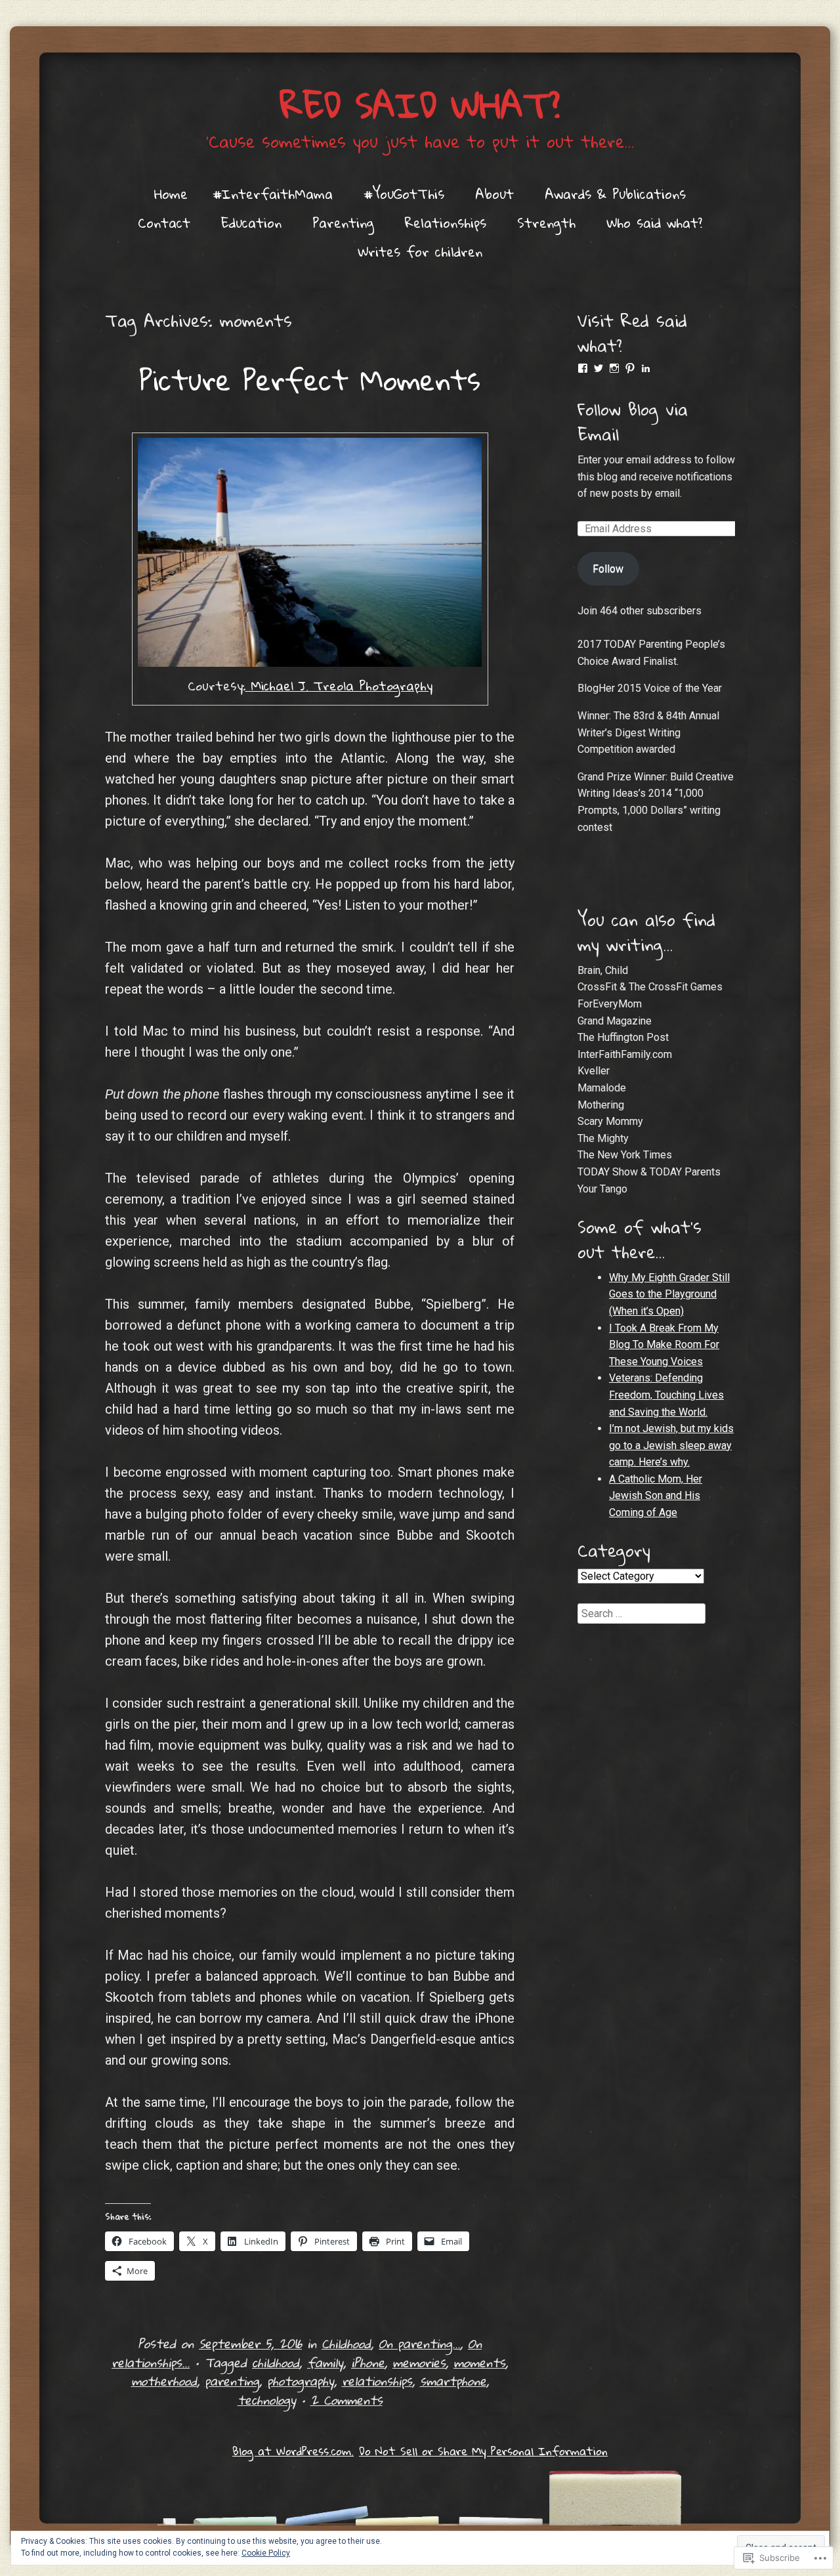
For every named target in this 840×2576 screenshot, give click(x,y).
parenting (232, 2381)
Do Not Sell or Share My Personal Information (483, 2451)
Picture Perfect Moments (310, 379)
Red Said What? (420, 105)
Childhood (346, 2343)
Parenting (343, 222)
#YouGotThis (404, 194)
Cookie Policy (266, 2553)
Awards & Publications (615, 194)
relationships (377, 2381)
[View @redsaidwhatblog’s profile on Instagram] (614, 368)
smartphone (453, 2381)
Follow (608, 569)
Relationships (446, 222)
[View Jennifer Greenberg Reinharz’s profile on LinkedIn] (646, 368)
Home (171, 194)
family (325, 2362)
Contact (164, 222)
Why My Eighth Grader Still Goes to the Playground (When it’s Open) (669, 1294)
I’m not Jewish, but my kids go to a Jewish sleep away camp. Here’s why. (671, 1445)
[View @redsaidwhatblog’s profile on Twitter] (598, 368)
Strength (546, 222)
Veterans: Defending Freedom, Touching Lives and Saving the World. (666, 1395)
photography (301, 2381)
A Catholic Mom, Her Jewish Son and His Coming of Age (656, 1496)
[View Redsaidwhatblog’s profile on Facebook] (583, 368)
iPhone (368, 2362)
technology (267, 2400)
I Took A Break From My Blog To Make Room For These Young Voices (664, 1345)
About (494, 194)
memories (419, 2362)
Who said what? (654, 222)
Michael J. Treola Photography (339, 686)
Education (251, 222)
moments (479, 2362)
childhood (276, 2362)
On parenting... (419, 2343)
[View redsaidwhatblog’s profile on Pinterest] (630, 368)
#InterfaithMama (273, 194)
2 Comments (346, 2400)
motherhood (164, 2381)
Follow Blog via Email (633, 421)
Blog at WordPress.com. (293, 2451)
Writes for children (420, 251)
